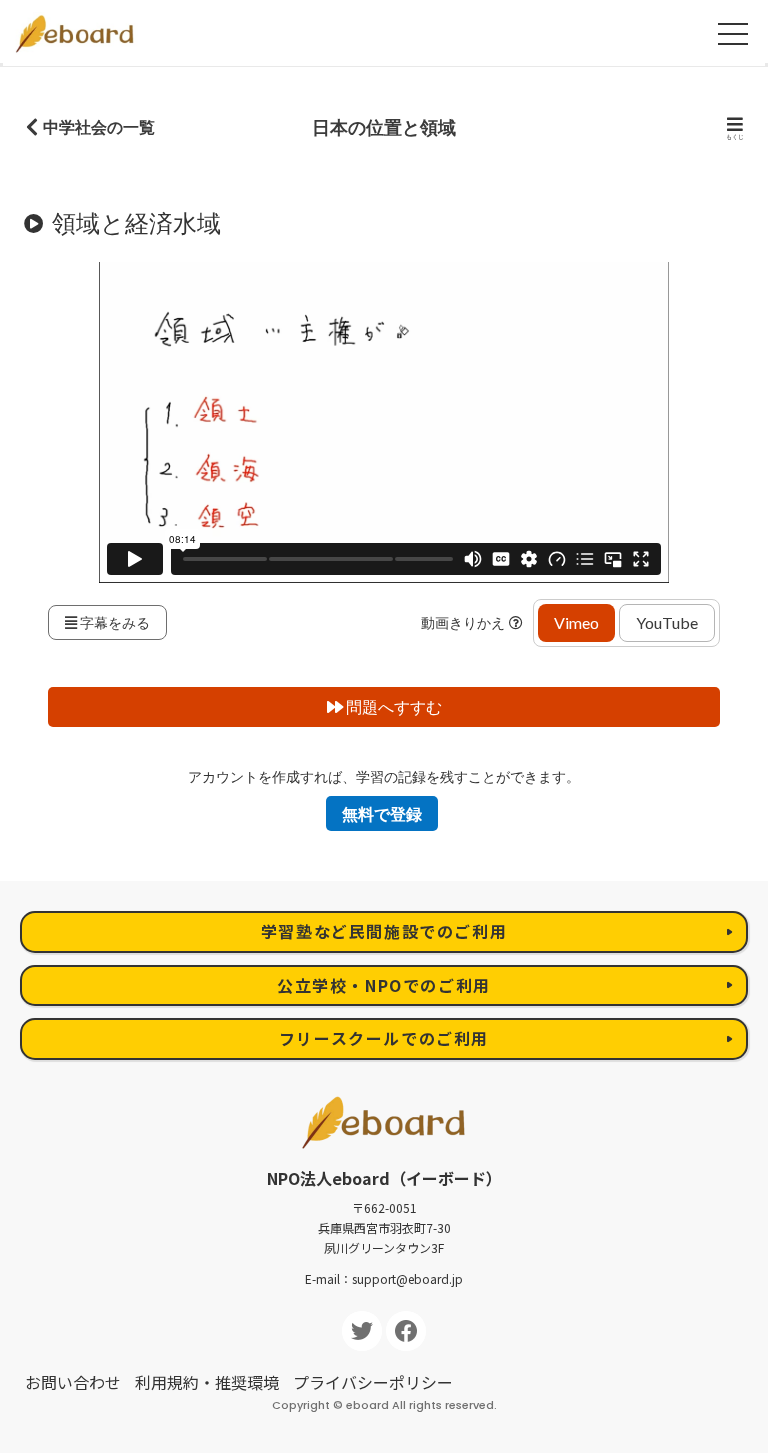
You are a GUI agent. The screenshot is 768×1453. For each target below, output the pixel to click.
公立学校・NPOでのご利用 (384, 985)
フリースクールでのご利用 (384, 1038)
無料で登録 (382, 813)
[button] (519, 623)
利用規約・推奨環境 (207, 1382)
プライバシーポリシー (373, 1382)
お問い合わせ (73, 1382)
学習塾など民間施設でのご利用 (384, 931)
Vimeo (576, 622)
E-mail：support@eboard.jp (384, 1278)
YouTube (667, 622)
